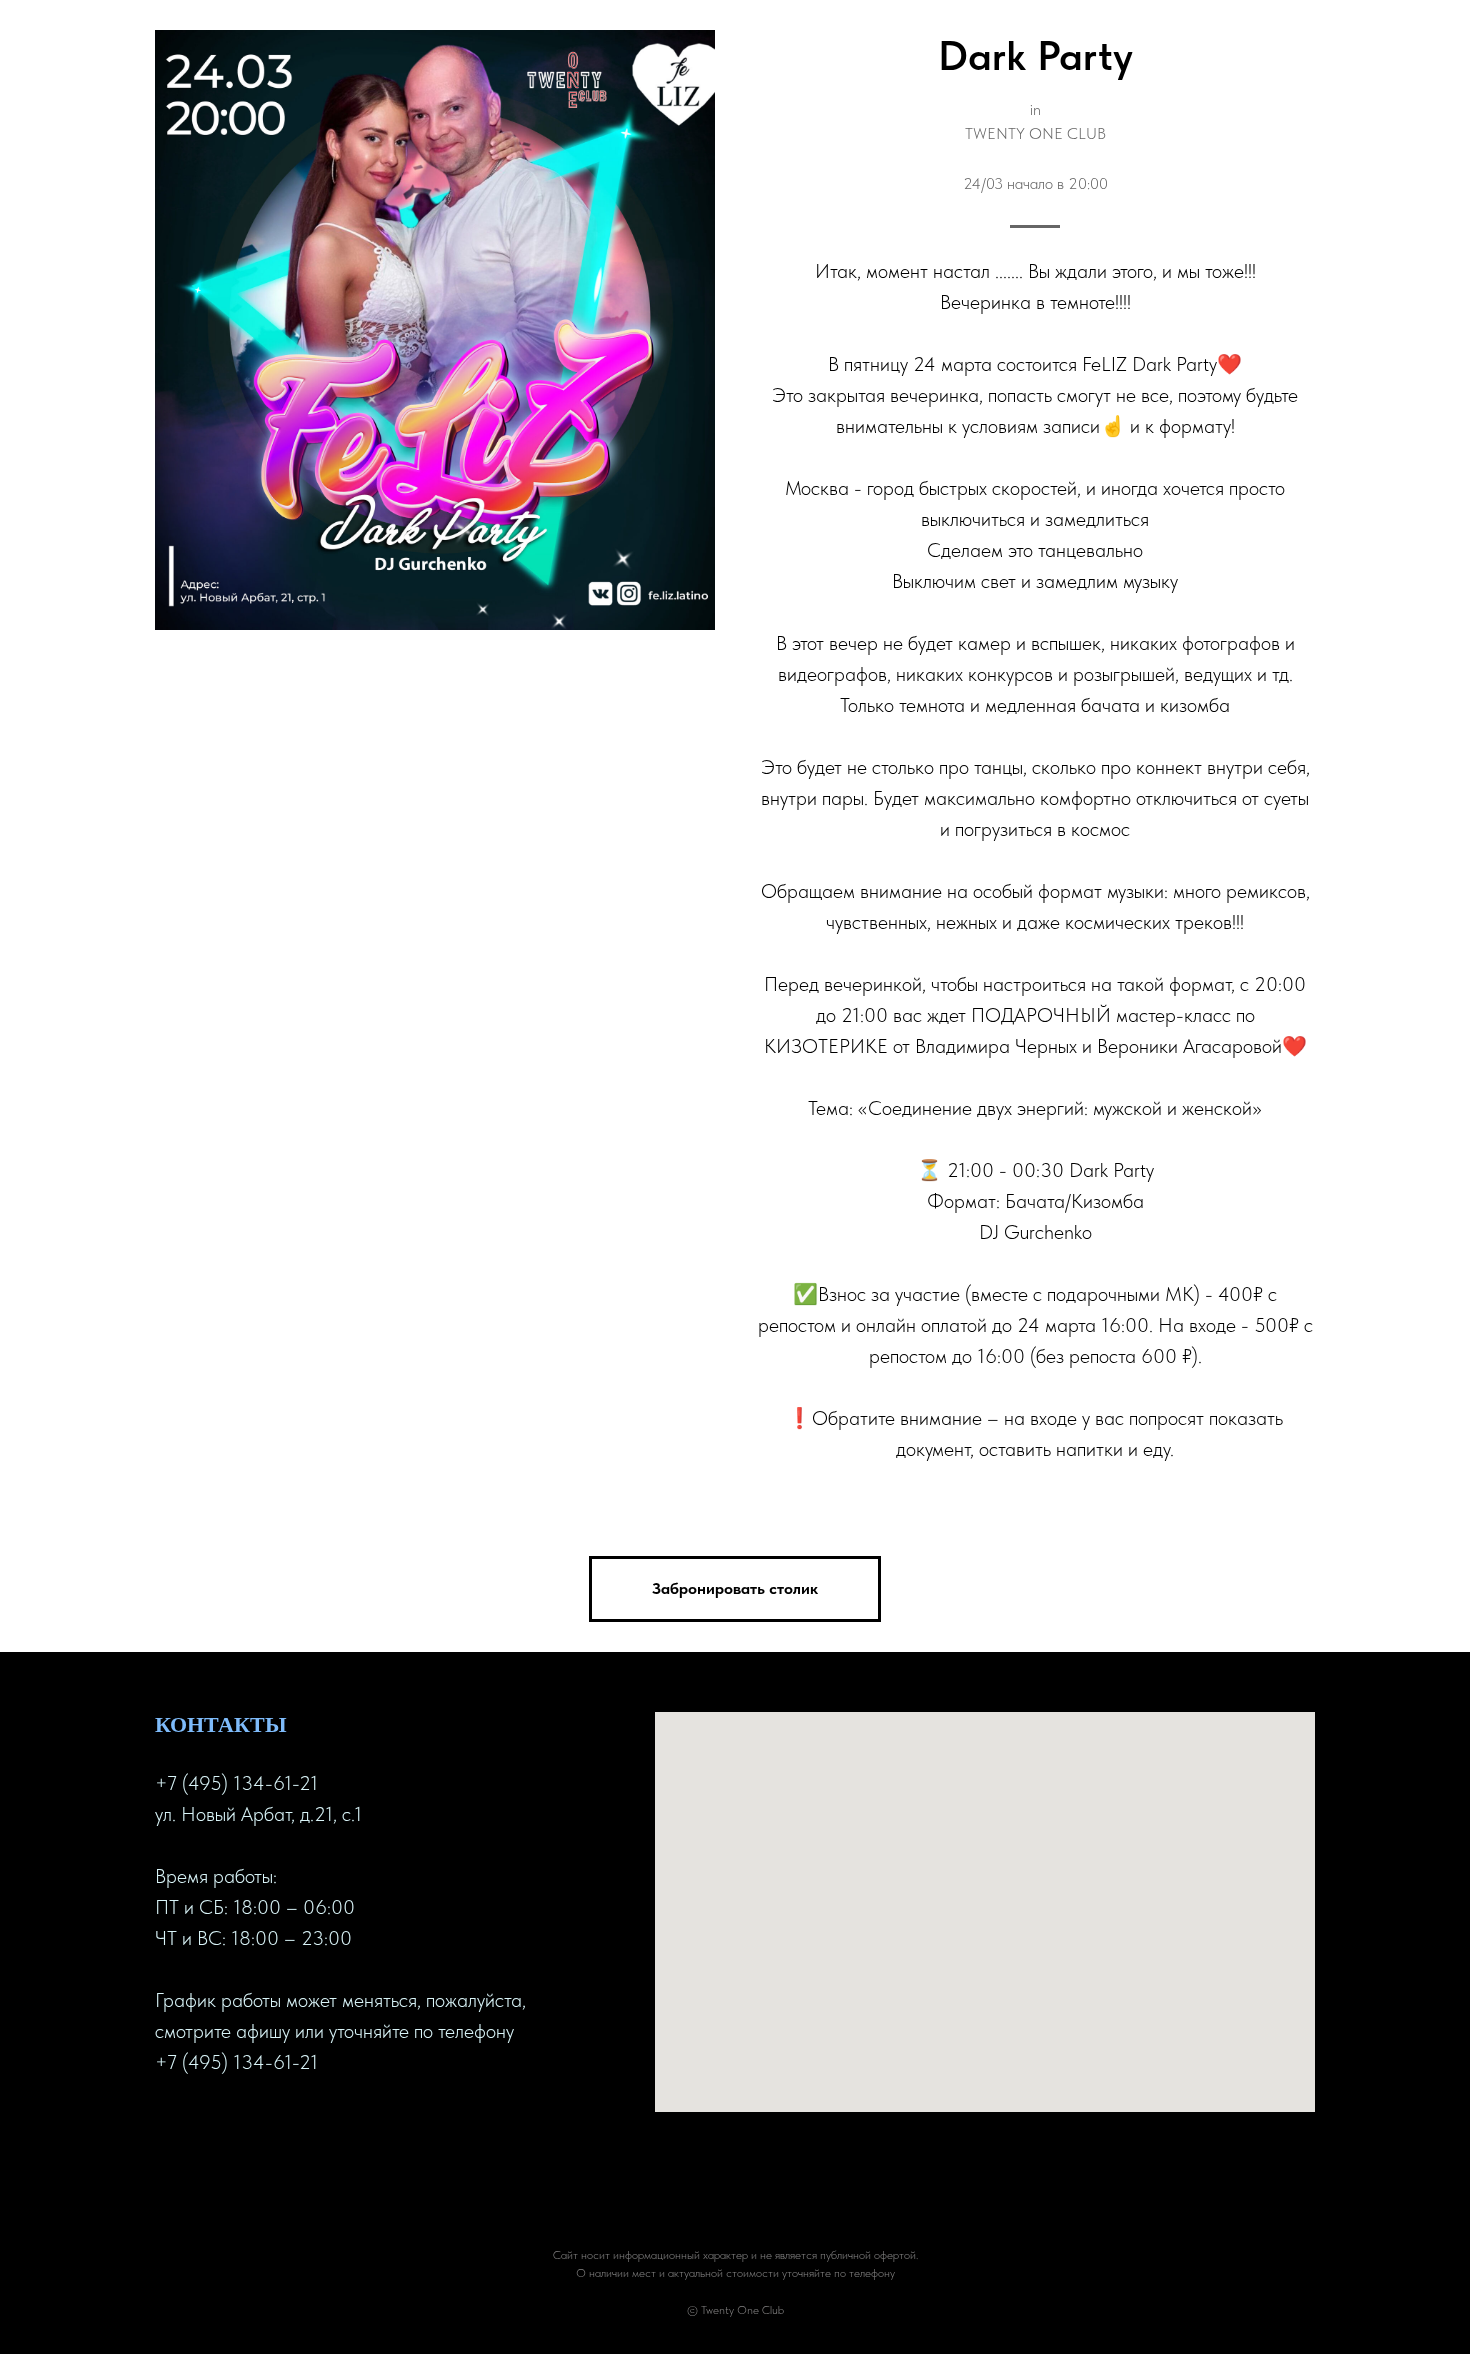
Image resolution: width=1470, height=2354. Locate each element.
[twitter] (207, 2127)
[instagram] (243, 2127)
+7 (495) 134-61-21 (236, 1783)
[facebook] (171, 2127)
